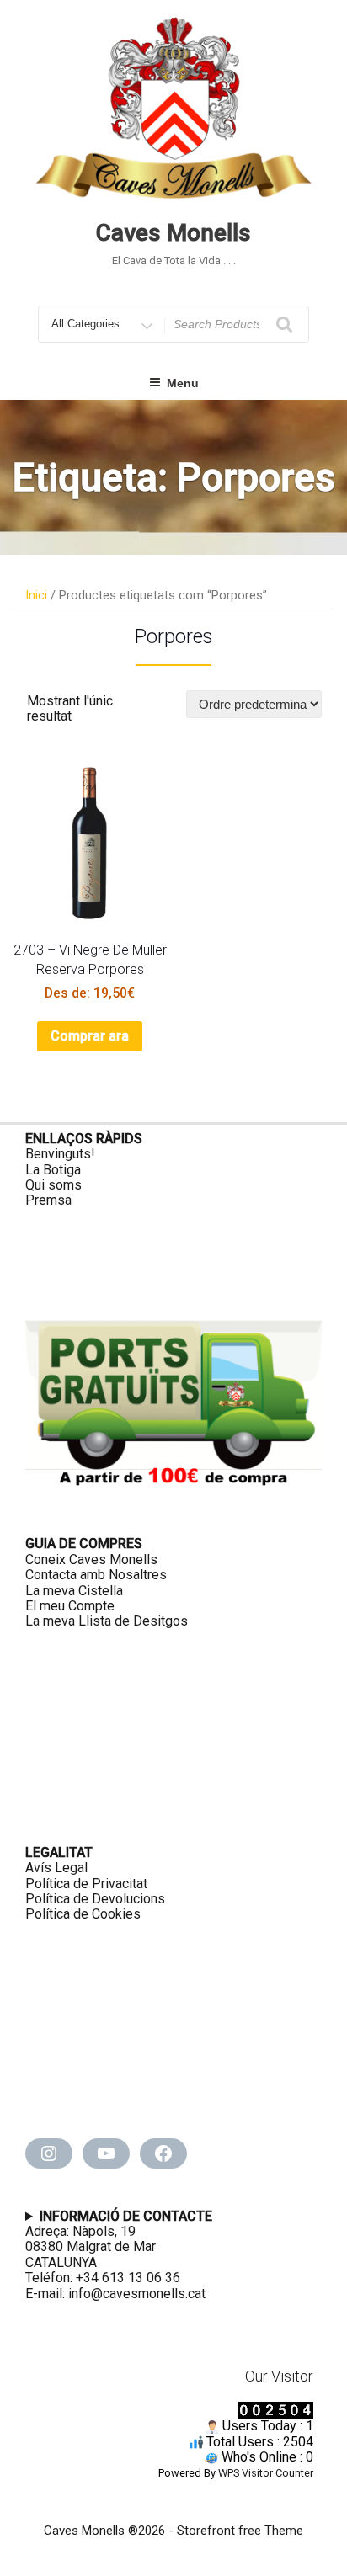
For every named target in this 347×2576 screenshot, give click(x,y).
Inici (36, 595)
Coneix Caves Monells (91, 1559)
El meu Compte (70, 1606)
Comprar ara (90, 1036)
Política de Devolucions (95, 1899)
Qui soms (53, 1185)
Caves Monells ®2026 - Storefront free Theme (173, 2531)
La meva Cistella (74, 1591)
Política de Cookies (83, 1914)
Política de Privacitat (86, 1884)
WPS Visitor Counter (266, 2473)
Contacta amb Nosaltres (96, 1575)
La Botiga (53, 1170)
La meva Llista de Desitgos (107, 1621)
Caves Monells (173, 233)
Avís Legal (56, 1868)
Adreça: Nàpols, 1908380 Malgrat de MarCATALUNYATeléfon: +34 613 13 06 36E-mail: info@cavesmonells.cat (119, 2255)
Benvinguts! (60, 1154)
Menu (183, 383)
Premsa (48, 1200)
